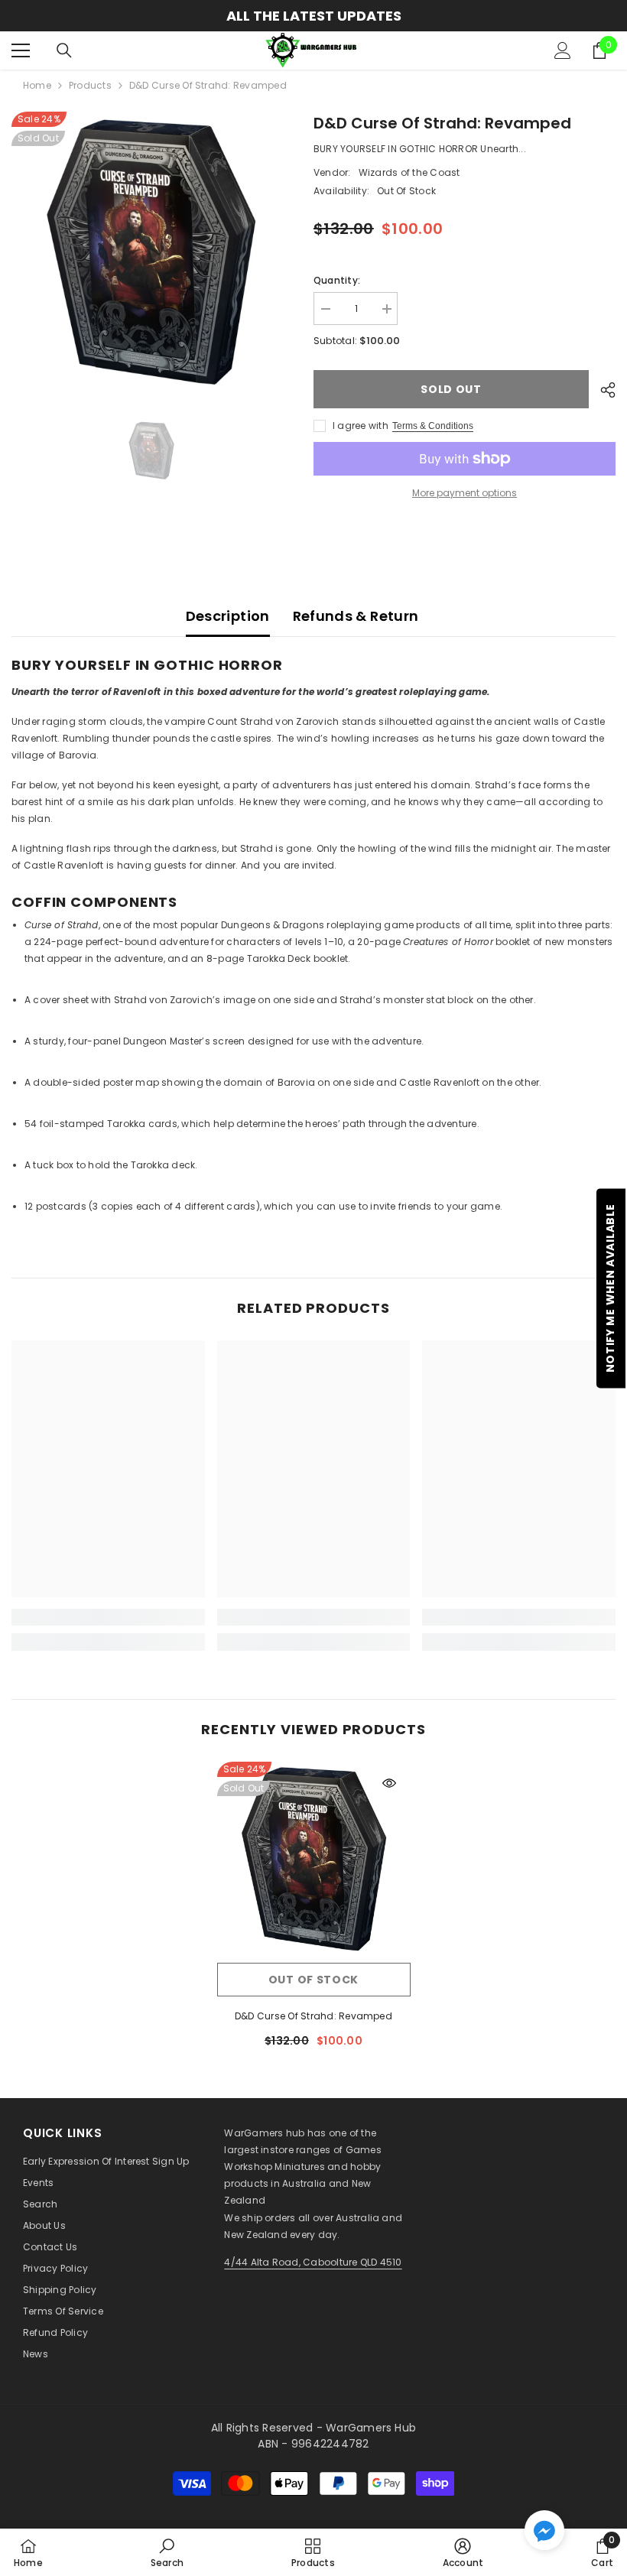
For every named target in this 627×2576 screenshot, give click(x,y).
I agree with (361, 426)
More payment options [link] (465, 493)
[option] (313, 16)
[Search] (64, 50)
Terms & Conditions (433, 426)
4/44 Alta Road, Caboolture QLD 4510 (313, 2262)
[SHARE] (602, 390)
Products (90, 85)
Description (228, 616)
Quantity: (337, 280)
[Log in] (563, 50)
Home (37, 85)
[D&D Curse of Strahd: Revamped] (314, 1858)
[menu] (21, 50)
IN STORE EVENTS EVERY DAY (313, 16)
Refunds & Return (356, 616)
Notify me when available (610, 1288)
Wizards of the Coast (409, 172)
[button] (544, 2530)
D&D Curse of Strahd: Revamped (313, 2016)
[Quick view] (389, 1783)
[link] (108, 1617)
